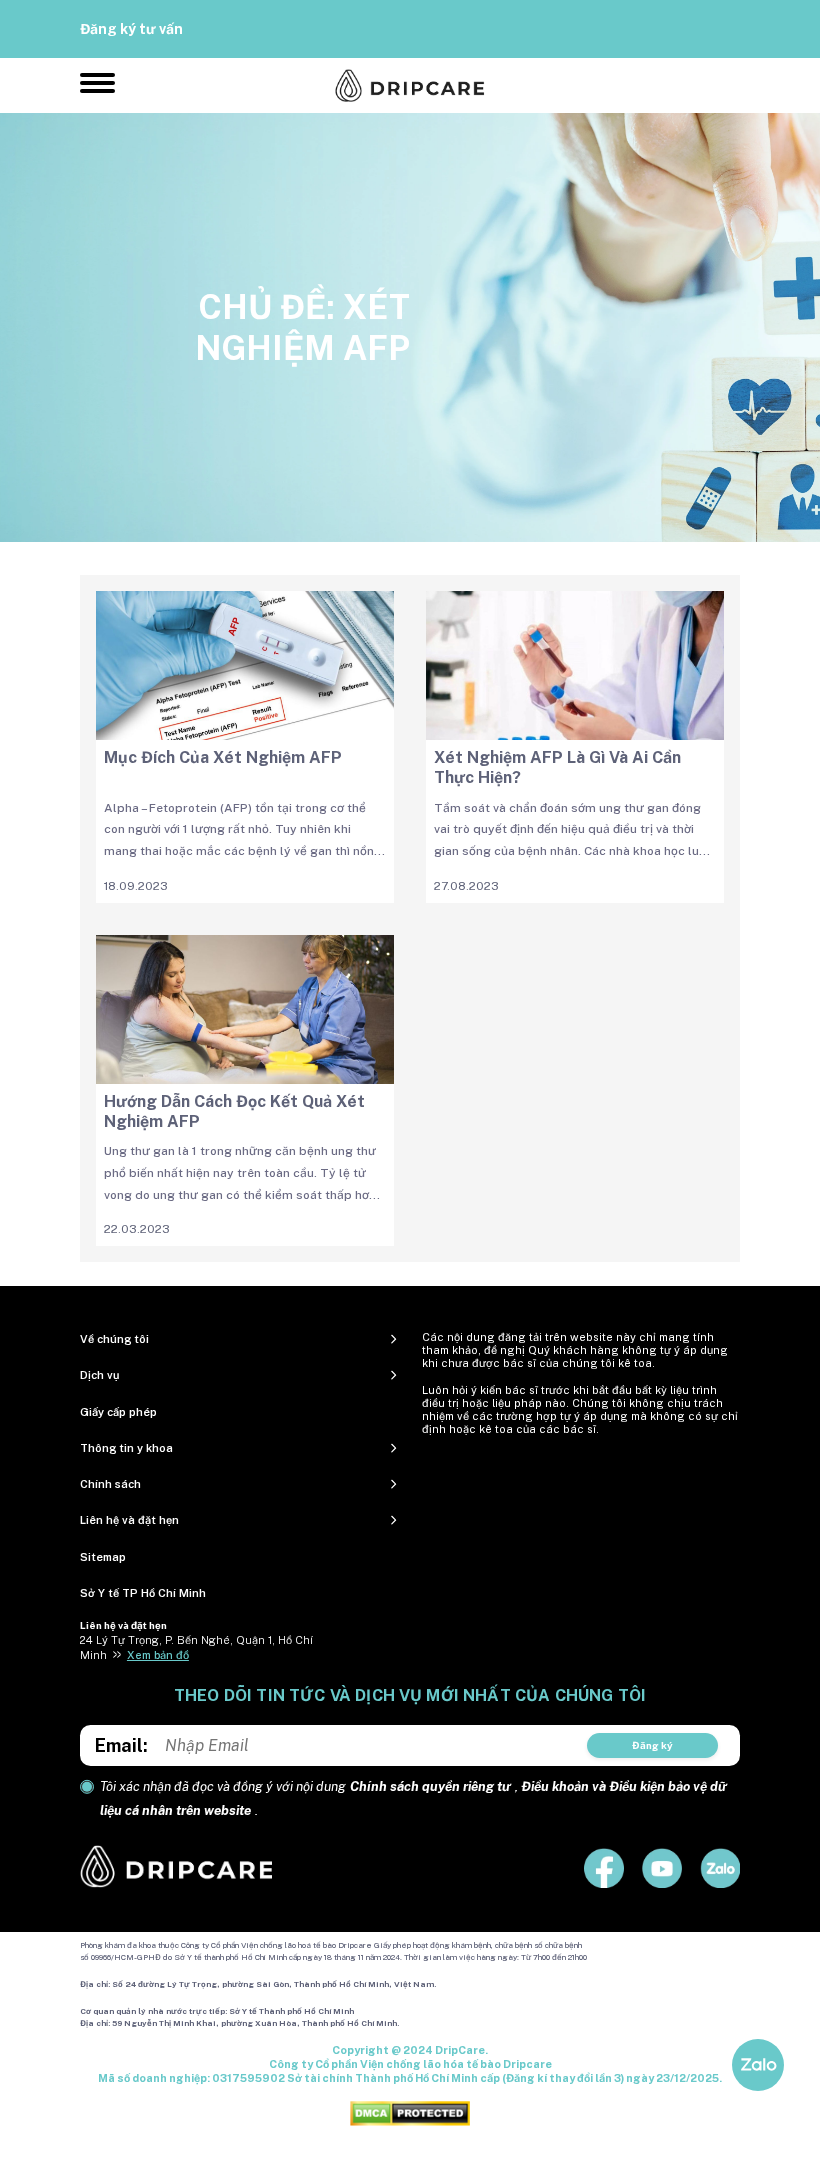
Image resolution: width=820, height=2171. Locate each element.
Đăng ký (652, 1745)
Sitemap (103, 1557)
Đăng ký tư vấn (131, 29)
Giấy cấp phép (118, 1412)
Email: (121, 1745)
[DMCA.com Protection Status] (410, 2112)
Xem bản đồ (158, 1655)
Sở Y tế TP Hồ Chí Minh (143, 1593)
